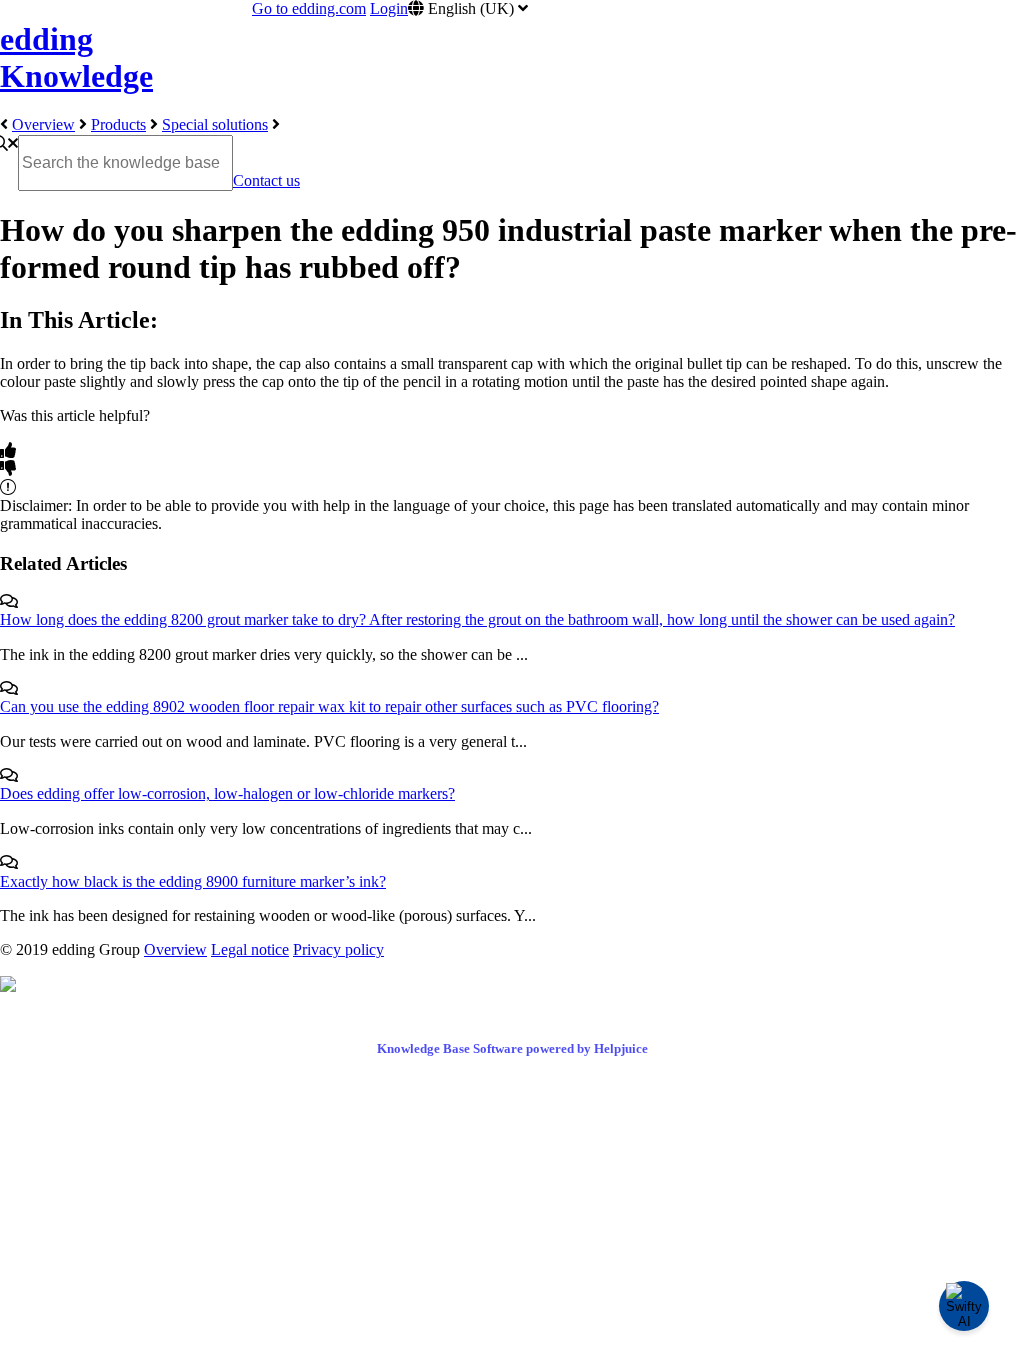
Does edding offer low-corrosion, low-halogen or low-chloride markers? (227, 793)
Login (389, 8)
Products (118, 124)
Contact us (266, 180)
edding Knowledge (76, 57)
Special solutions (215, 124)
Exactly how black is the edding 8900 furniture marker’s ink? (193, 881)
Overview (43, 124)
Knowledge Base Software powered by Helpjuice (512, 1048)
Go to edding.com (309, 8)
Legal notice (250, 949)
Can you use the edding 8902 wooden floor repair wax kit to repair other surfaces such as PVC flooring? (329, 706)
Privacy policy (338, 949)
